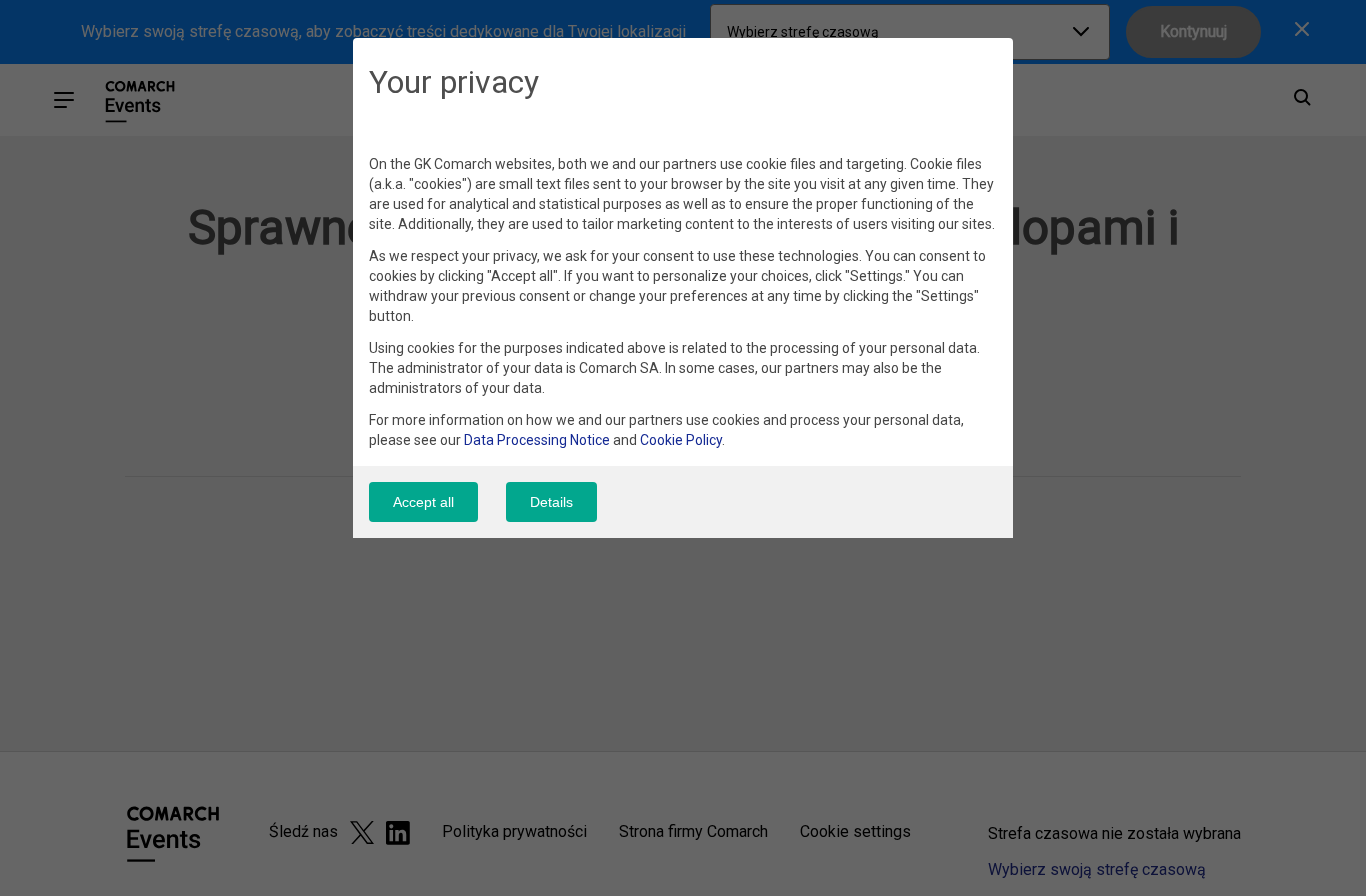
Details (551, 502)
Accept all (423, 502)
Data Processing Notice (537, 440)
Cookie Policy (681, 440)
